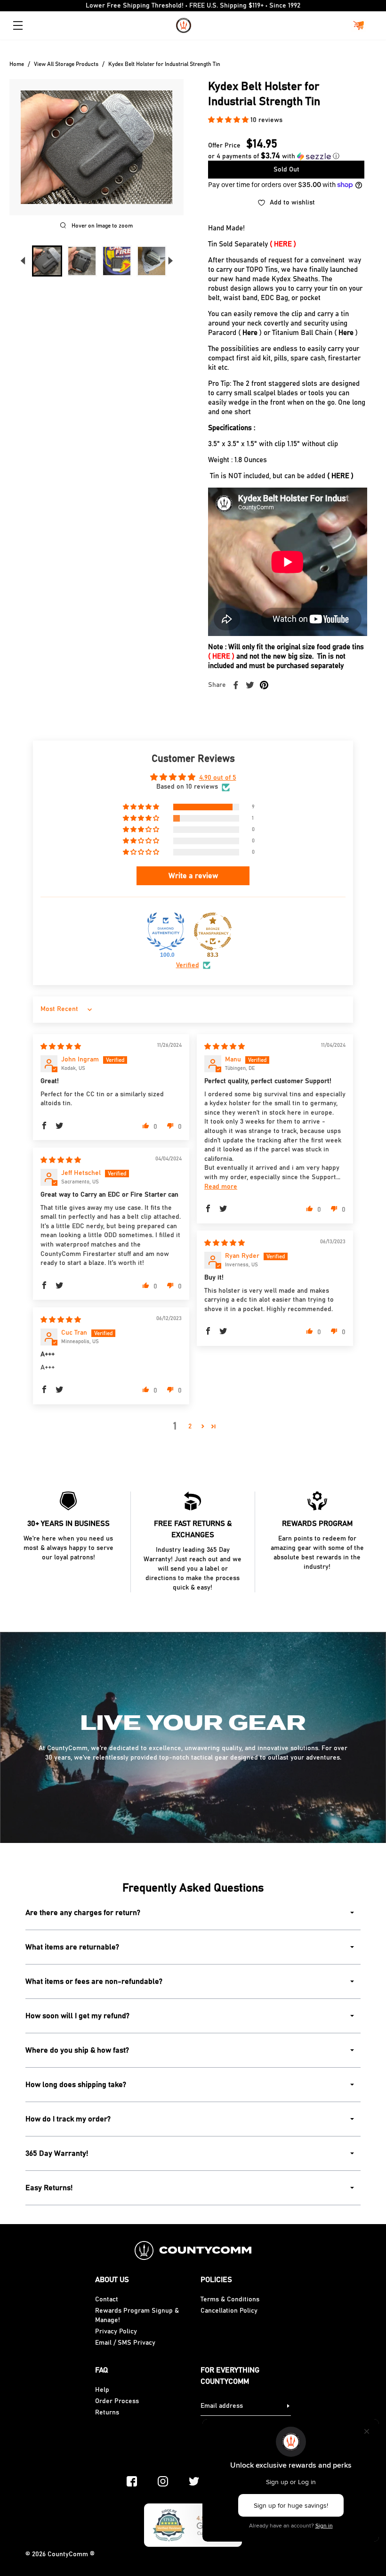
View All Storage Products (66, 64)
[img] (61, 1047)
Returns (107, 2413)
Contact (107, 2299)
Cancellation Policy (229, 2311)
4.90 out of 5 (218, 778)
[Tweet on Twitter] (250, 685)
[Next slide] (170, 261)
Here (250, 333)
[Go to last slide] (23, 261)
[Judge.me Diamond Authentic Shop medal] (166, 931)
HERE (283, 244)
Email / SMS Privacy (125, 2343)
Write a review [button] (193, 876)
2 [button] (190, 1427)
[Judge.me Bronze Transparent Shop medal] (213, 931)
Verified (188, 965)
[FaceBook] (132, 2481)
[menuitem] (47, 261)
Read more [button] (221, 1187)
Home (17, 64)
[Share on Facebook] (236, 685)
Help (102, 2390)
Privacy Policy (116, 2331)
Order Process (117, 2401)
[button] (229, 120)
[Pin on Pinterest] (264, 685)
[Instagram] (163, 2481)
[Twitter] (194, 2481)
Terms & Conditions (230, 2299)
